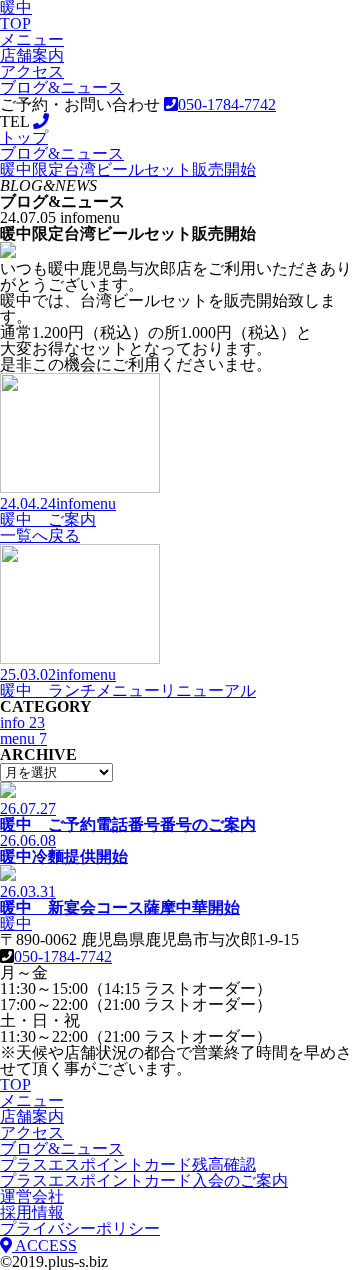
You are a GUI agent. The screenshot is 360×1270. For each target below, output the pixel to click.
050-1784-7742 (63, 956)
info (22, 722)
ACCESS (44, 1245)
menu (23, 738)
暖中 (16, 923)
